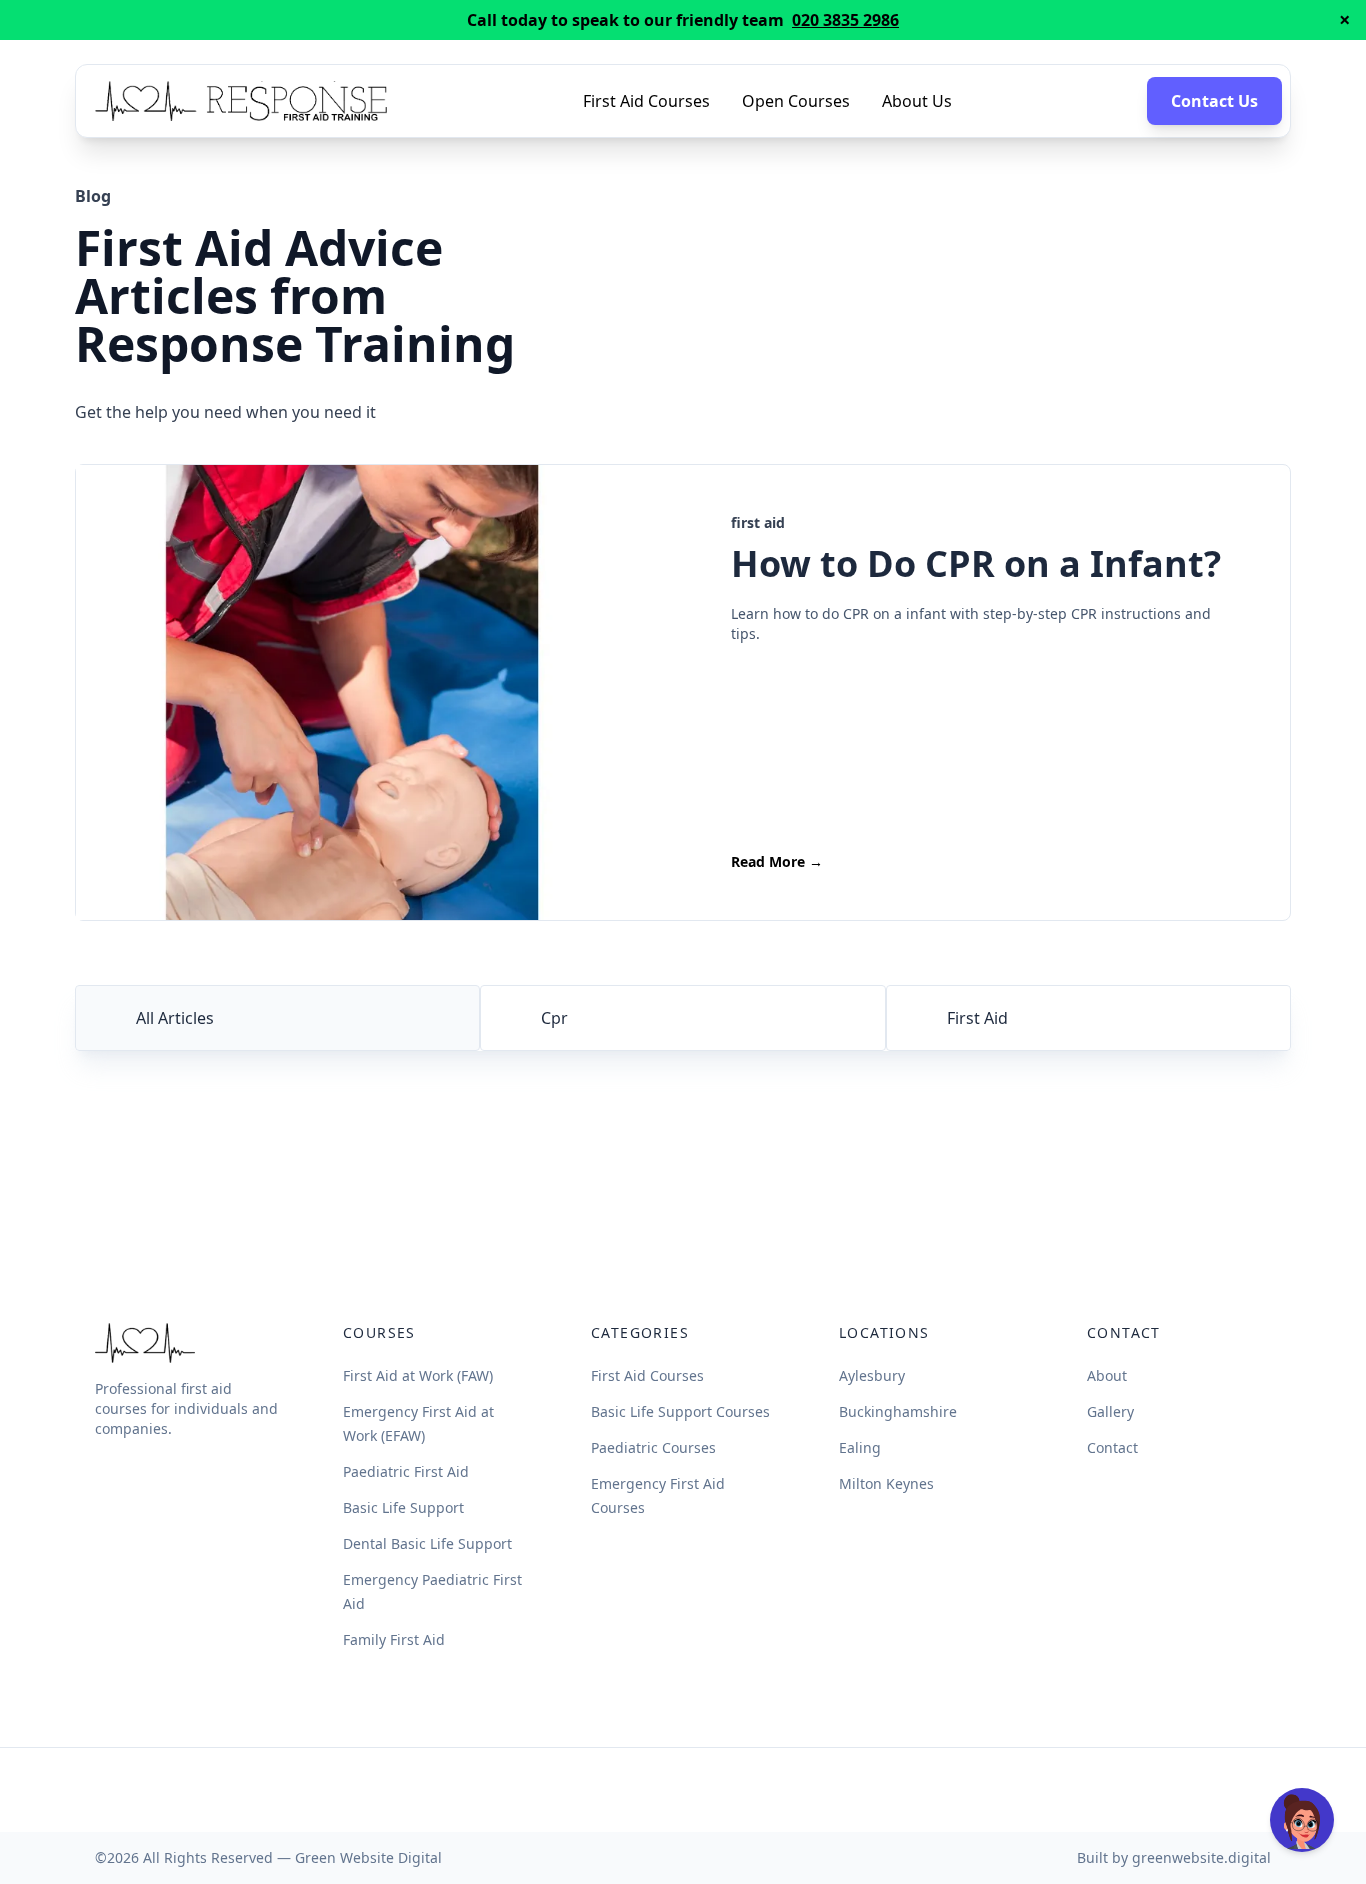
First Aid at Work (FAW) (418, 1375)
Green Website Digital (368, 1857)
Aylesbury (872, 1375)
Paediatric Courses (653, 1447)
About (1107, 1375)
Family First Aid (394, 1639)
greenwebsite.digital (1201, 1857)
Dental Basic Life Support (427, 1543)
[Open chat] (1302, 1820)
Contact (1112, 1447)
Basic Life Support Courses (680, 1411)
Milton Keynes (886, 1483)
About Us (917, 101)
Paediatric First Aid (406, 1471)
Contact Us (1214, 101)
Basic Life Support (403, 1507)
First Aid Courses (646, 101)
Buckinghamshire (898, 1411)
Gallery (1110, 1411)
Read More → (777, 861)
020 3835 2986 (845, 20)
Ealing (860, 1447)
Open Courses (796, 101)
